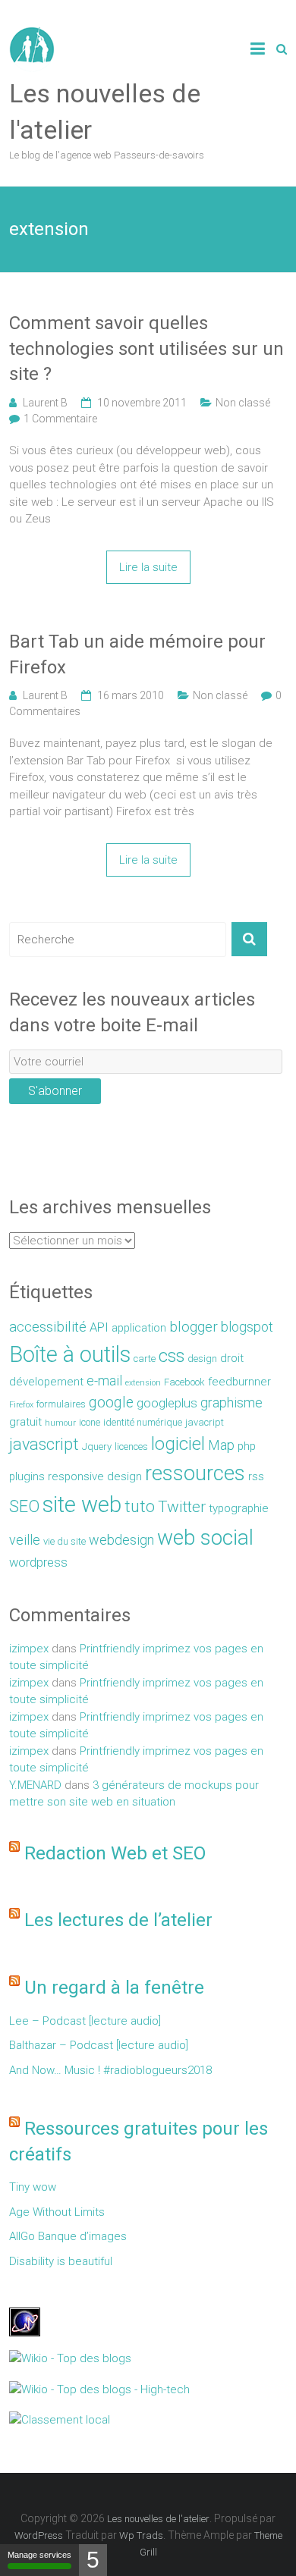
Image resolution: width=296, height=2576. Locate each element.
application (139, 1328)
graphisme (231, 1403)
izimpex (29, 1649)
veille (25, 1540)
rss (256, 1476)
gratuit (25, 1422)
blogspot (247, 1327)
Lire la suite (148, 567)
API (99, 1327)
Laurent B (45, 403)
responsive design (95, 1476)
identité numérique (143, 1422)
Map (221, 1445)
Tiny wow (33, 2187)
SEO (24, 1506)
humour (60, 1423)
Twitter (182, 1507)
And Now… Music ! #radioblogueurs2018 (110, 2070)
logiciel (178, 1444)
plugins (27, 1476)
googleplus (167, 1403)
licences (131, 1446)
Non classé (243, 403)
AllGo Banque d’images (68, 2236)
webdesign (121, 1540)
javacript (205, 1422)
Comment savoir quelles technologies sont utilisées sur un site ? (146, 348)
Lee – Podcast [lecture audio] (85, 2021)
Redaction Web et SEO (115, 1853)
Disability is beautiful (61, 2261)
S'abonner (55, 1091)
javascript (44, 1444)
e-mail (104, 1381)
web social (205, 1537)
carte (145, 1359)
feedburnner (239, 1382)
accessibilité (48, 1327)
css (172, 1356)
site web (82, 1504)
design (202, 1359)
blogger (194, 1327)
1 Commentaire (60, 419)
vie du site (65, 1541)
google (111, 1403)
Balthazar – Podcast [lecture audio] (99, 2045)
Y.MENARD (35, 1785)
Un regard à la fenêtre (114, 1988)
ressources (195, 1473)
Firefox (21, 1405)
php (247, 1446)
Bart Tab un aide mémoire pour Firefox (137, 654)
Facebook (184, 1382)
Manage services (39, 2555)
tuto (140, 1506)
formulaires (61, 1404)
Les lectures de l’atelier (118, 1920)
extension (143, 1383)
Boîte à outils (70, 1354)
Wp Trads (141, 2535)
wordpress (38, 1563)
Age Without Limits (57, 2212)
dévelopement (46, 1382)
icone (90, 1422)
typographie (239, 1508)
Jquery (97, 1446)
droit (232, 1358)
